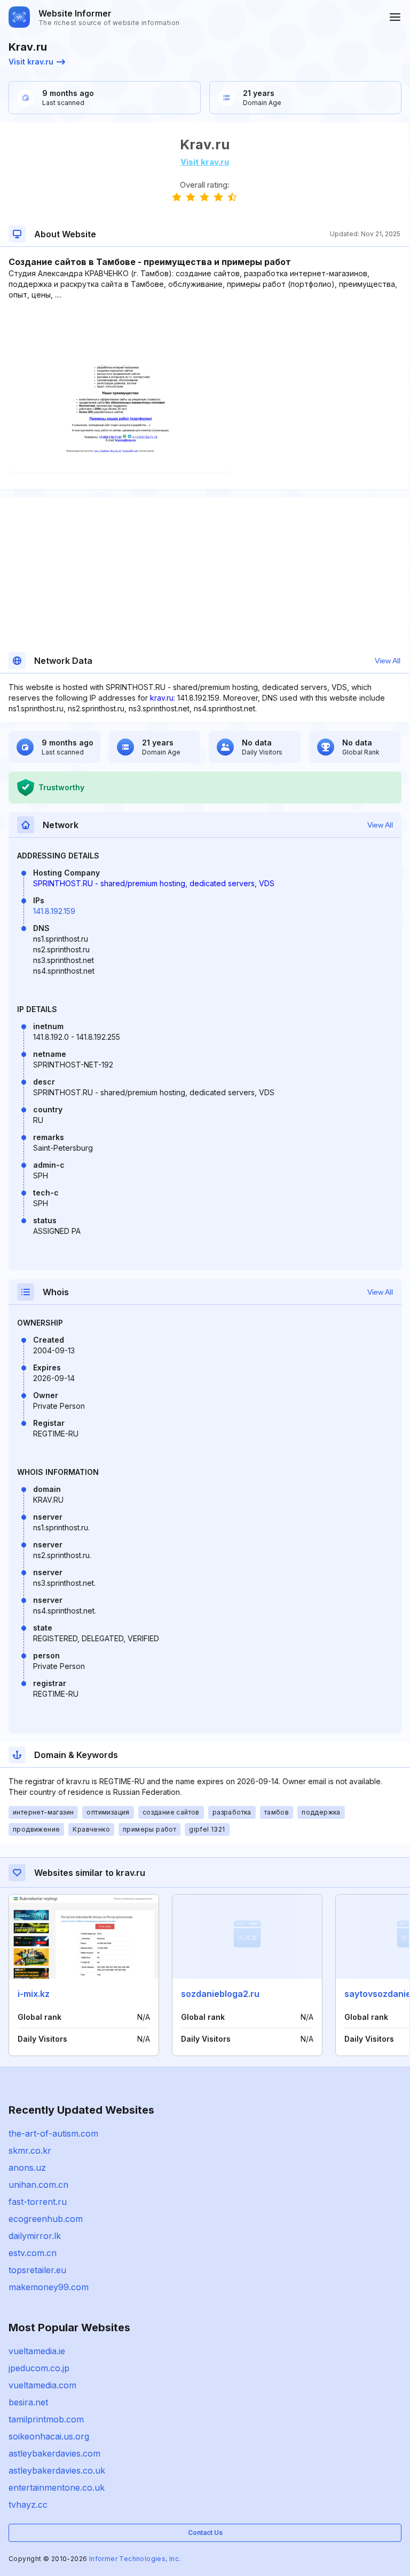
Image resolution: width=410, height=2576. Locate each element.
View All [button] (388, 661)
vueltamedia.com (42, 2385)
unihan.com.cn (38, 2185)
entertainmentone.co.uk (57, 2487)
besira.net (28, 2402)
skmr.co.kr (30, 2150)
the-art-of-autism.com (53, 2133)
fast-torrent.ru (38, 2202)
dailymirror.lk (35, 2236)
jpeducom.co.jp (39, 2368)
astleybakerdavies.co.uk (57, 2470)
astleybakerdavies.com (54, 2453)
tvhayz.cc (28, 2505)
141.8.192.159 (54, 911)
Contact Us (205, 2533)
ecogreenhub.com (46, 2219)
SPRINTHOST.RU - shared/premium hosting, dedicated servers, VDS (154, 883)
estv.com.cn (33, 2253)
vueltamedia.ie (37, 2351)
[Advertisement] (204, 333)
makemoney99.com (49, 2287)
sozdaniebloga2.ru (220, 1994)
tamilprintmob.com (46, 2419)
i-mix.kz (34, 1994)
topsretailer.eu (37, 2270)
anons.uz (27, 2168)
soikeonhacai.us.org (49, 2436)
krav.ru (162, 698)
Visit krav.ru (31, 62)
